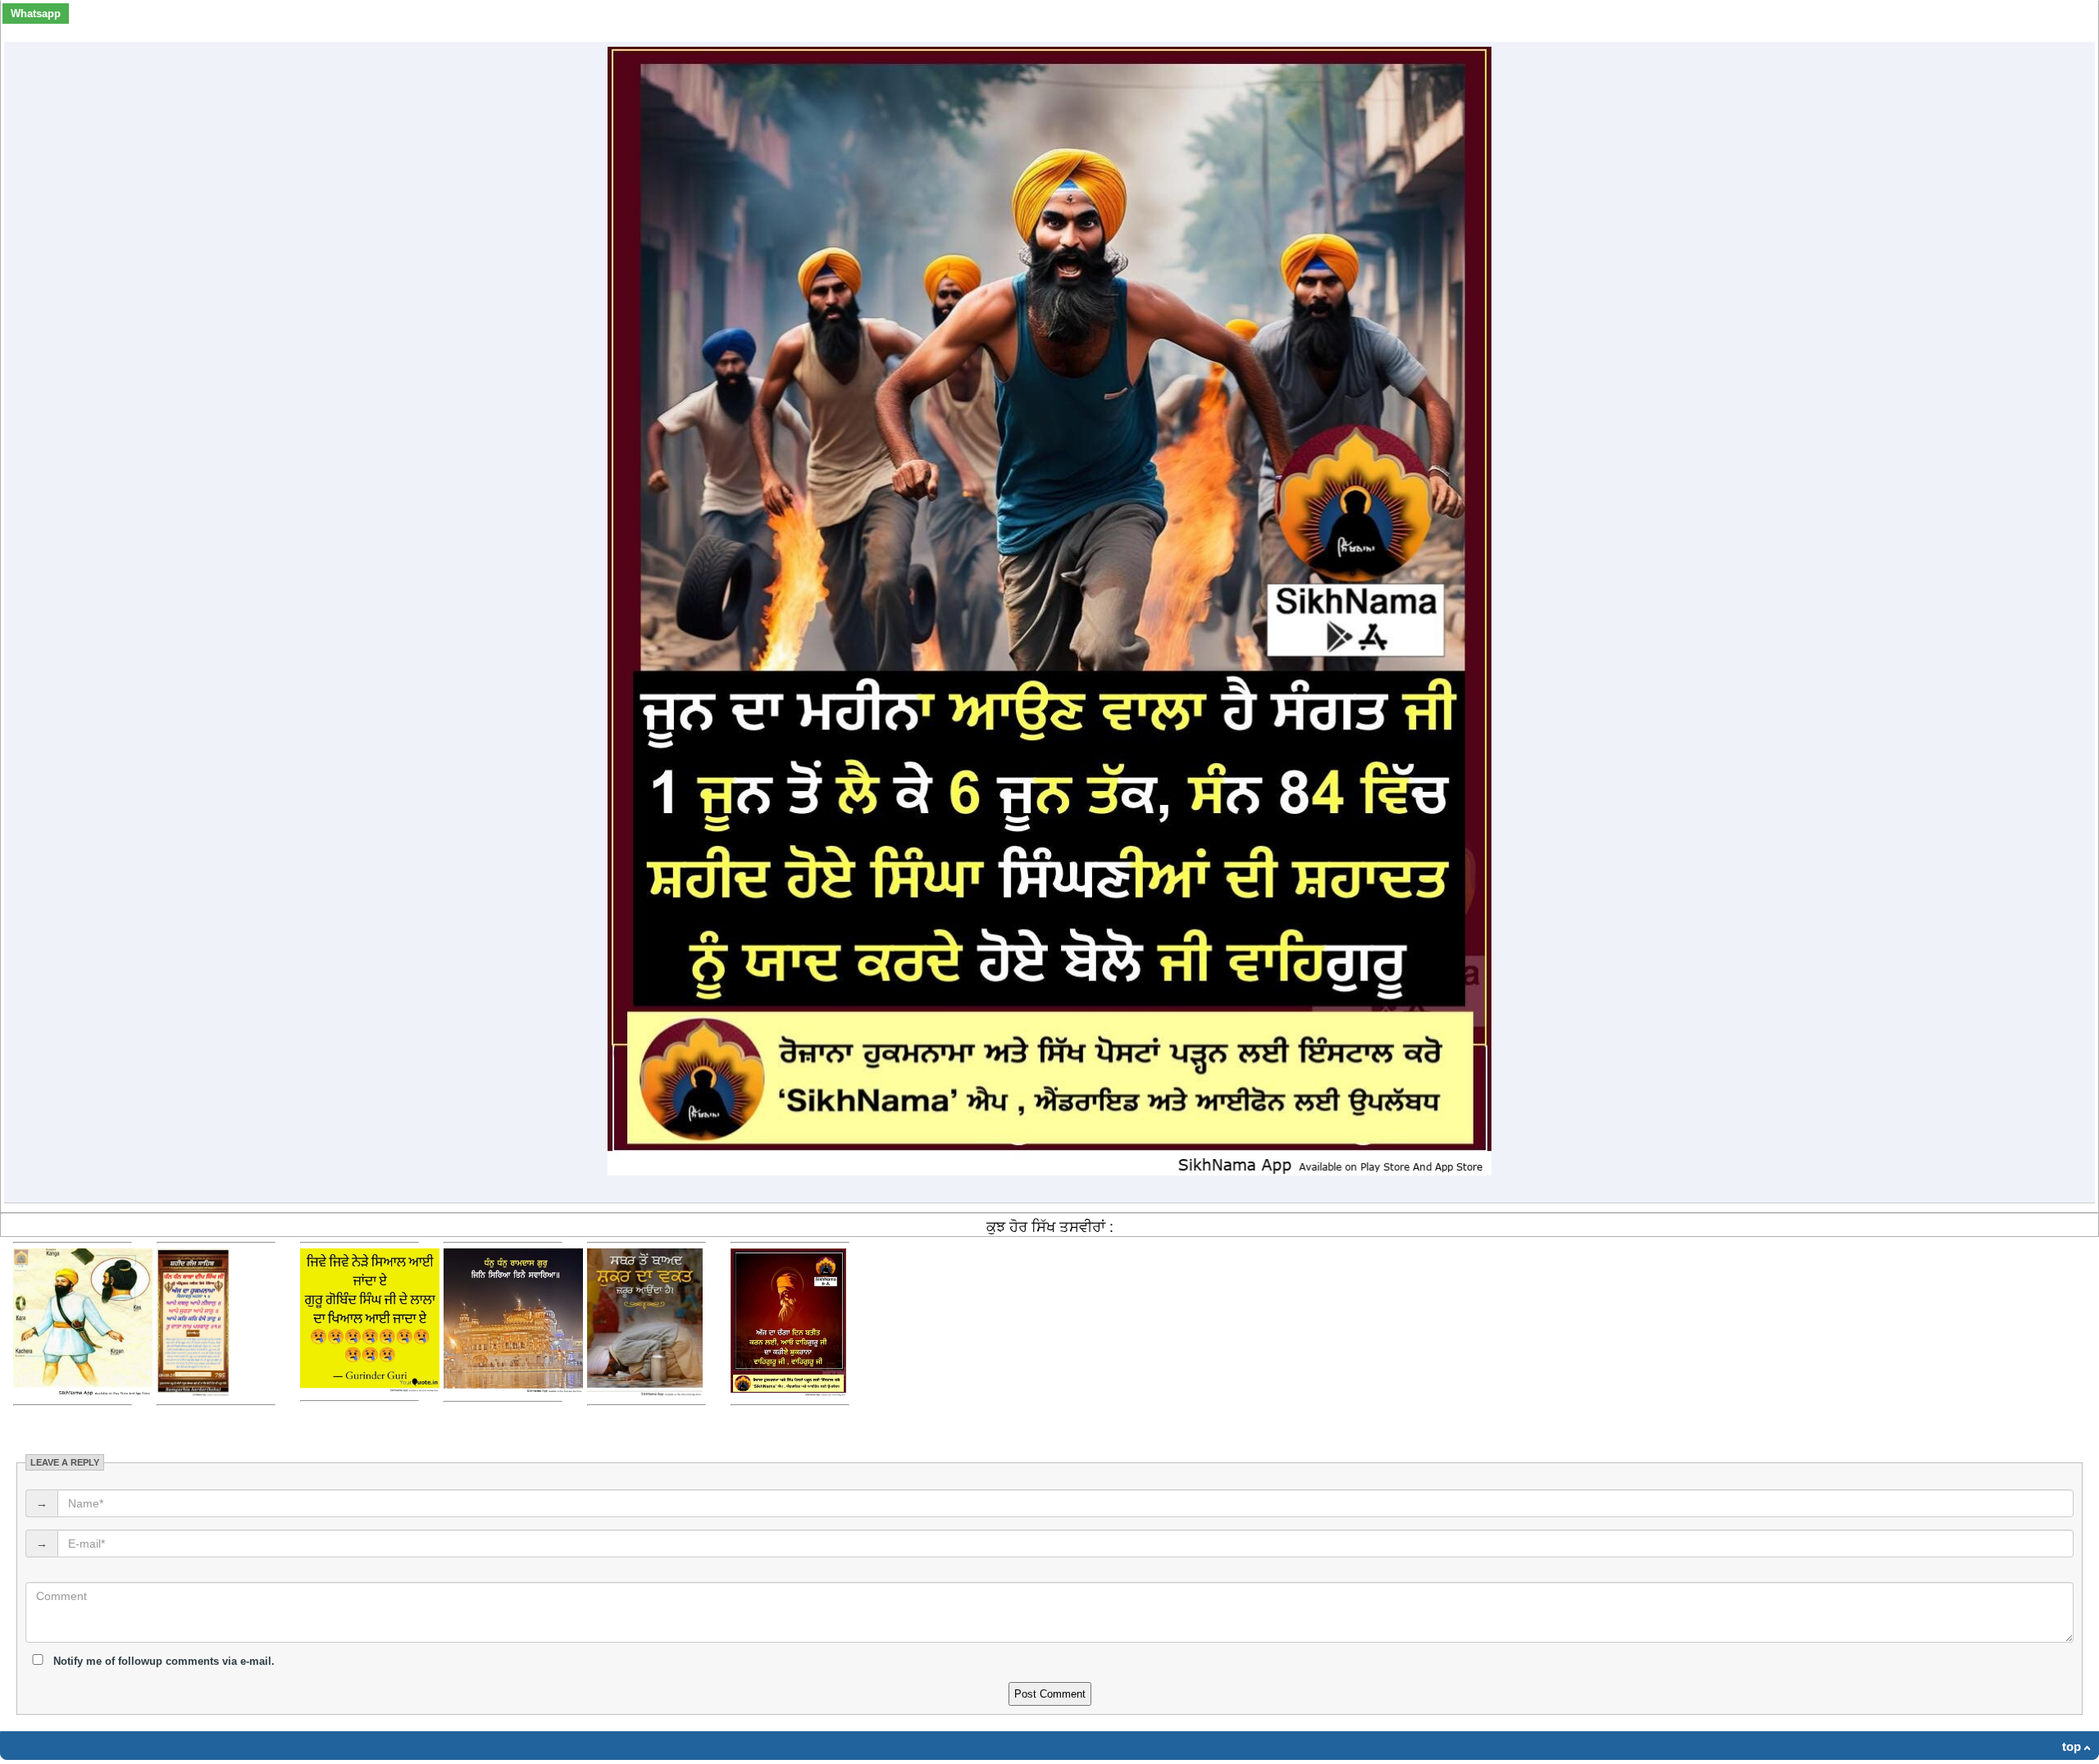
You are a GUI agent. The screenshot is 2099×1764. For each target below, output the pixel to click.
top (2072, 1746)
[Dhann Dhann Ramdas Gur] (513, 1389)
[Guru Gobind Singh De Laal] (370, 1388)
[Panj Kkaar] (83, 1392)
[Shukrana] (788, 1392)
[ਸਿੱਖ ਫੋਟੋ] (193, 1392)
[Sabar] (645, 1392)
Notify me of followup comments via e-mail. (162, 1661)
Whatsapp (36, 14)
